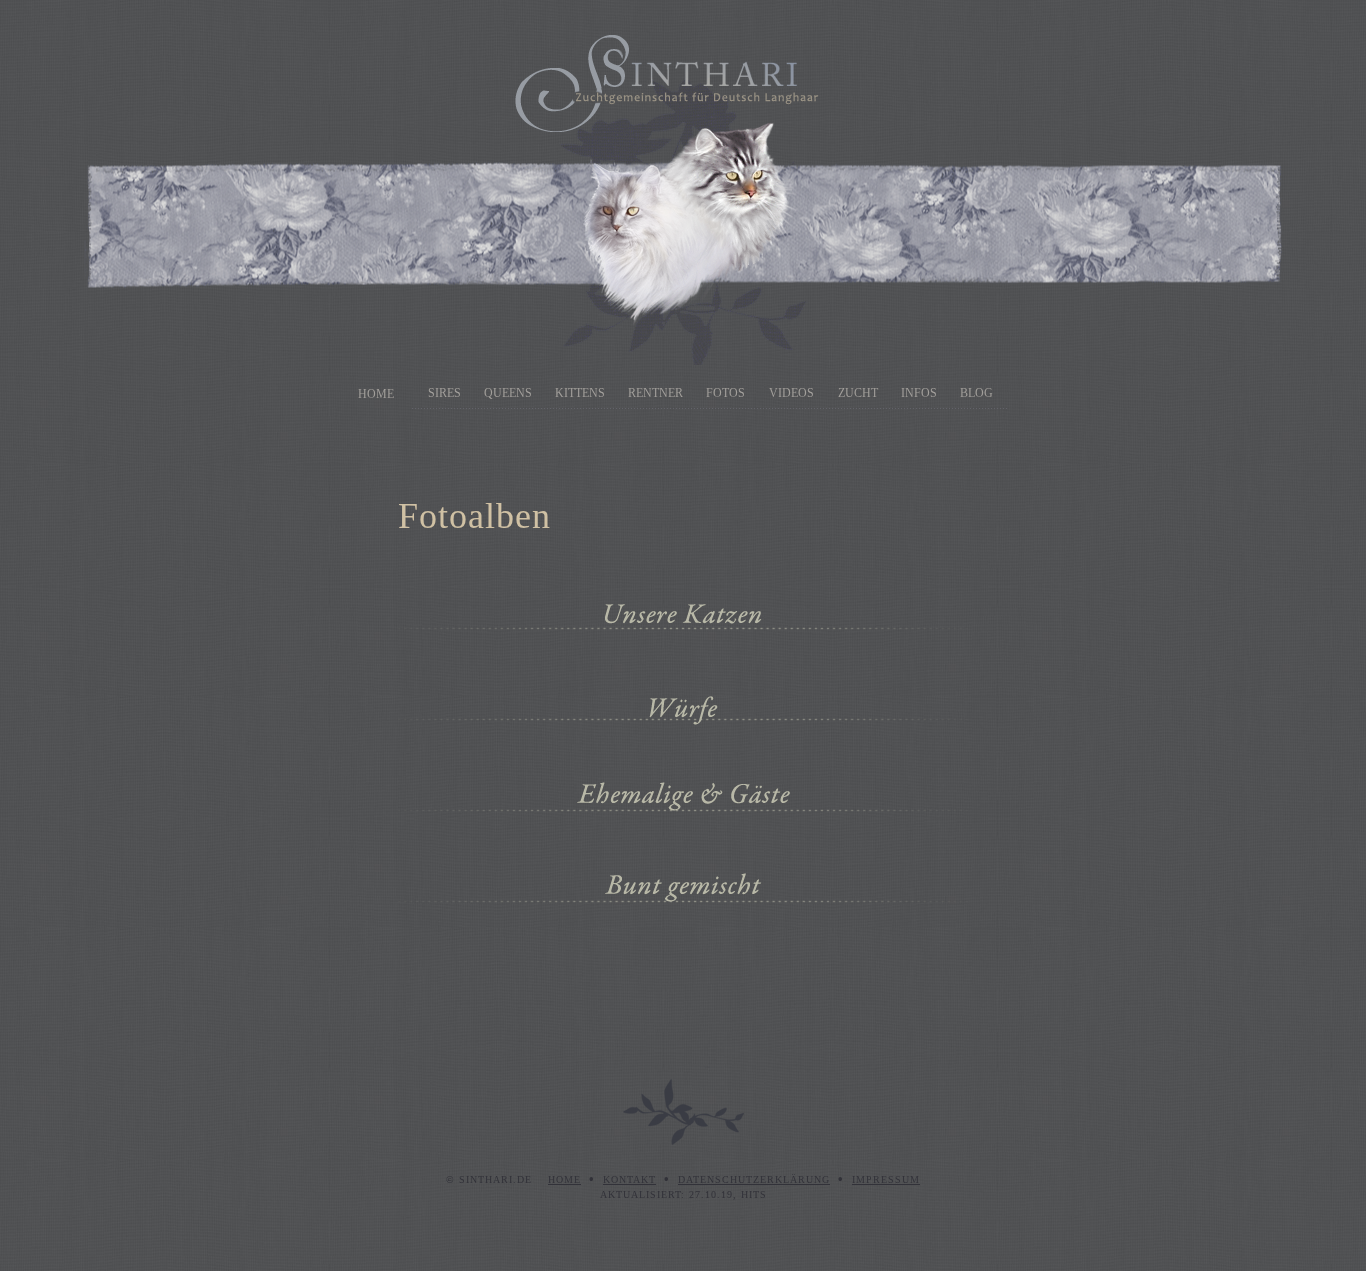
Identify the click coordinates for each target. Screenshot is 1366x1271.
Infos (919, 393)
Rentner (655, 393)
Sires (444, 393)
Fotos (725, 393)
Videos (791, 393)
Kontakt (629, 1179)
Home (376, 394)
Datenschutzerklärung (754, 1179)
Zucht (858, 393)
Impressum (886, 1179)
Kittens (580, 393)
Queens (508, 393)
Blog (976, 393)
